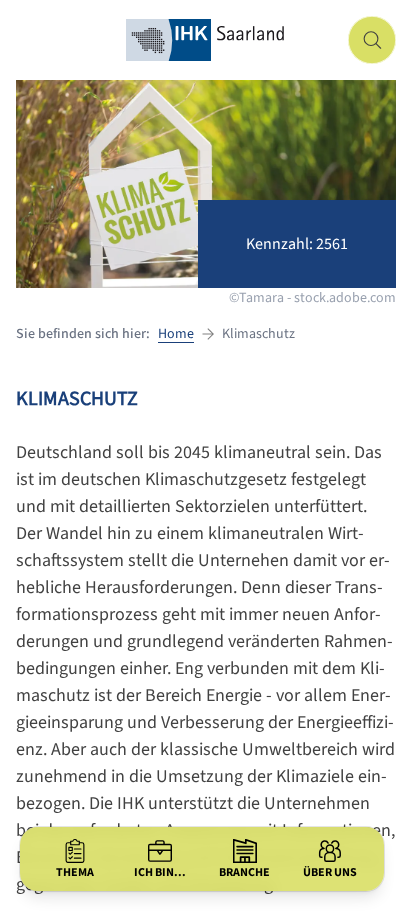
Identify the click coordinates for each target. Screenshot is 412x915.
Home (176, 334)
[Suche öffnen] (372, 40)
